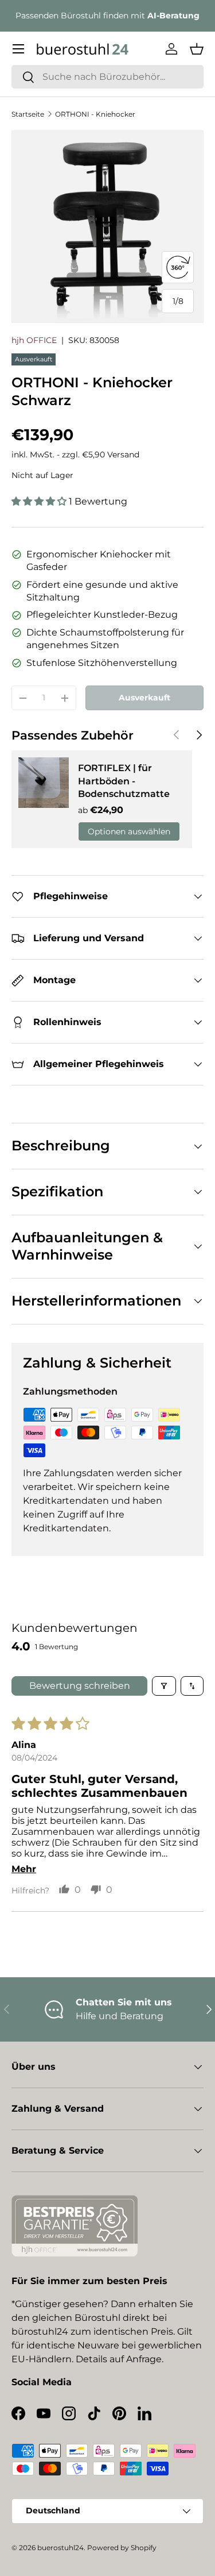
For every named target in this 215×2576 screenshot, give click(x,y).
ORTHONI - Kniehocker (95, 114)
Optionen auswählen (129, 831)
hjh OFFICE (34, 340)
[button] (197, 49)
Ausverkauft (144, 698)
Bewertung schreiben (80, 1686)
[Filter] (164, 1686)
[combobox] (107, 77)
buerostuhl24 (60, 2548)
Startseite (28, 114)
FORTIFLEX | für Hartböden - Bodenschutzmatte (124, 781)
